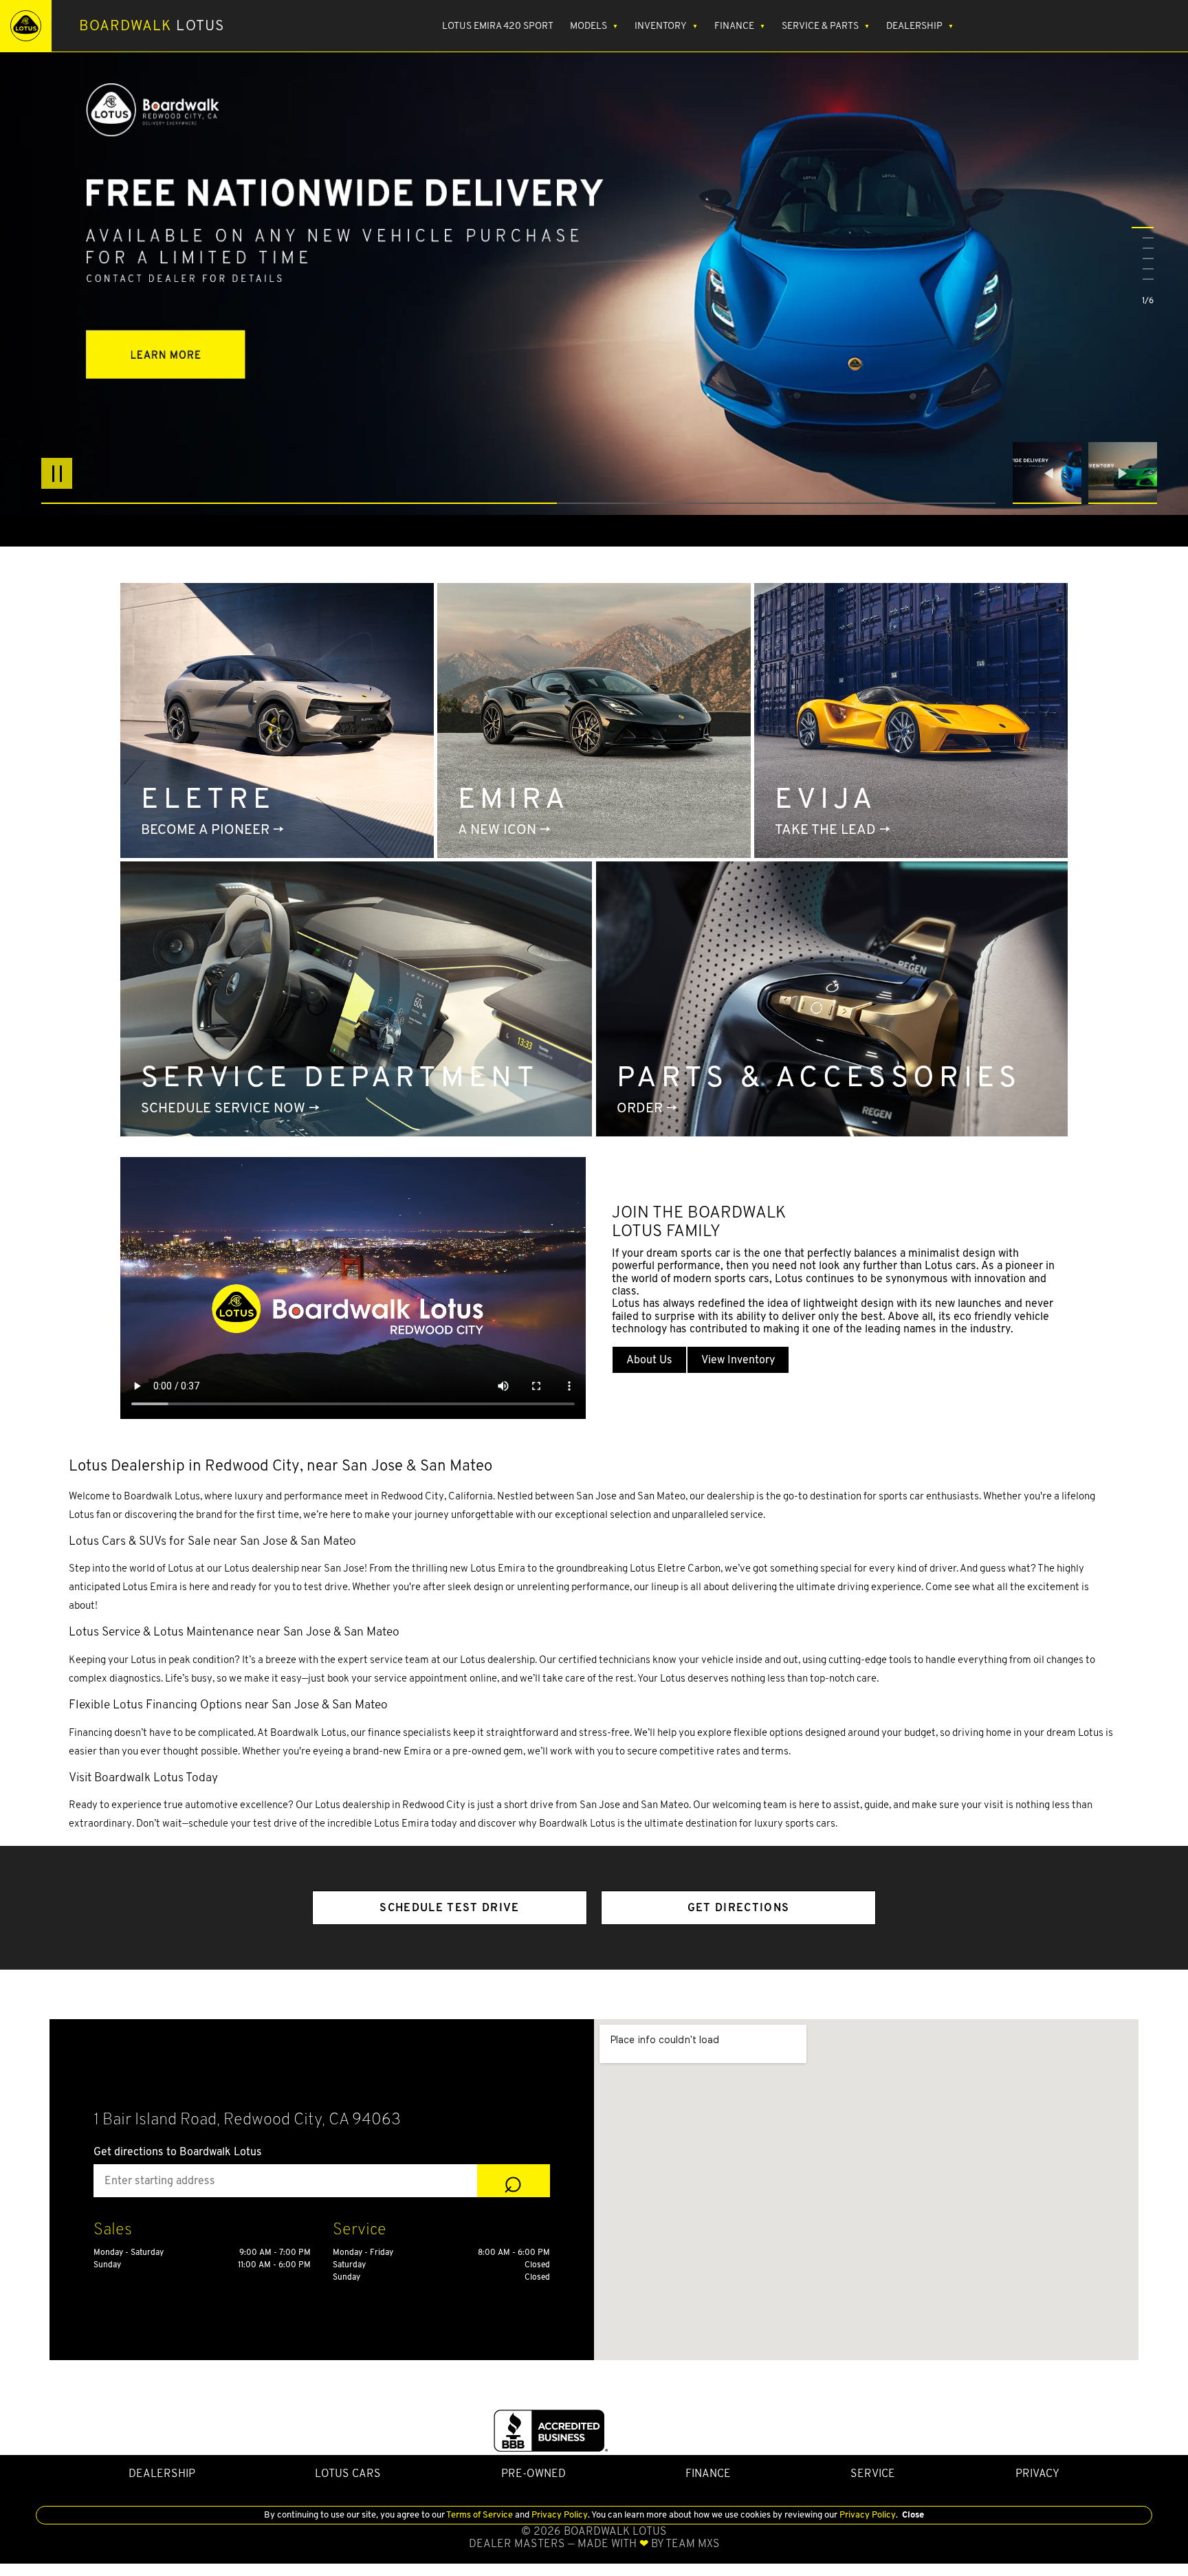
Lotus (152, 25)
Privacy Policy (559, 2514)
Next (1123, 473)
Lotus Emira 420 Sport (498, 25)
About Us (649, 1359)
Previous (1050, 473)
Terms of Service (480, 2514)
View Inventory (738, 1359)
